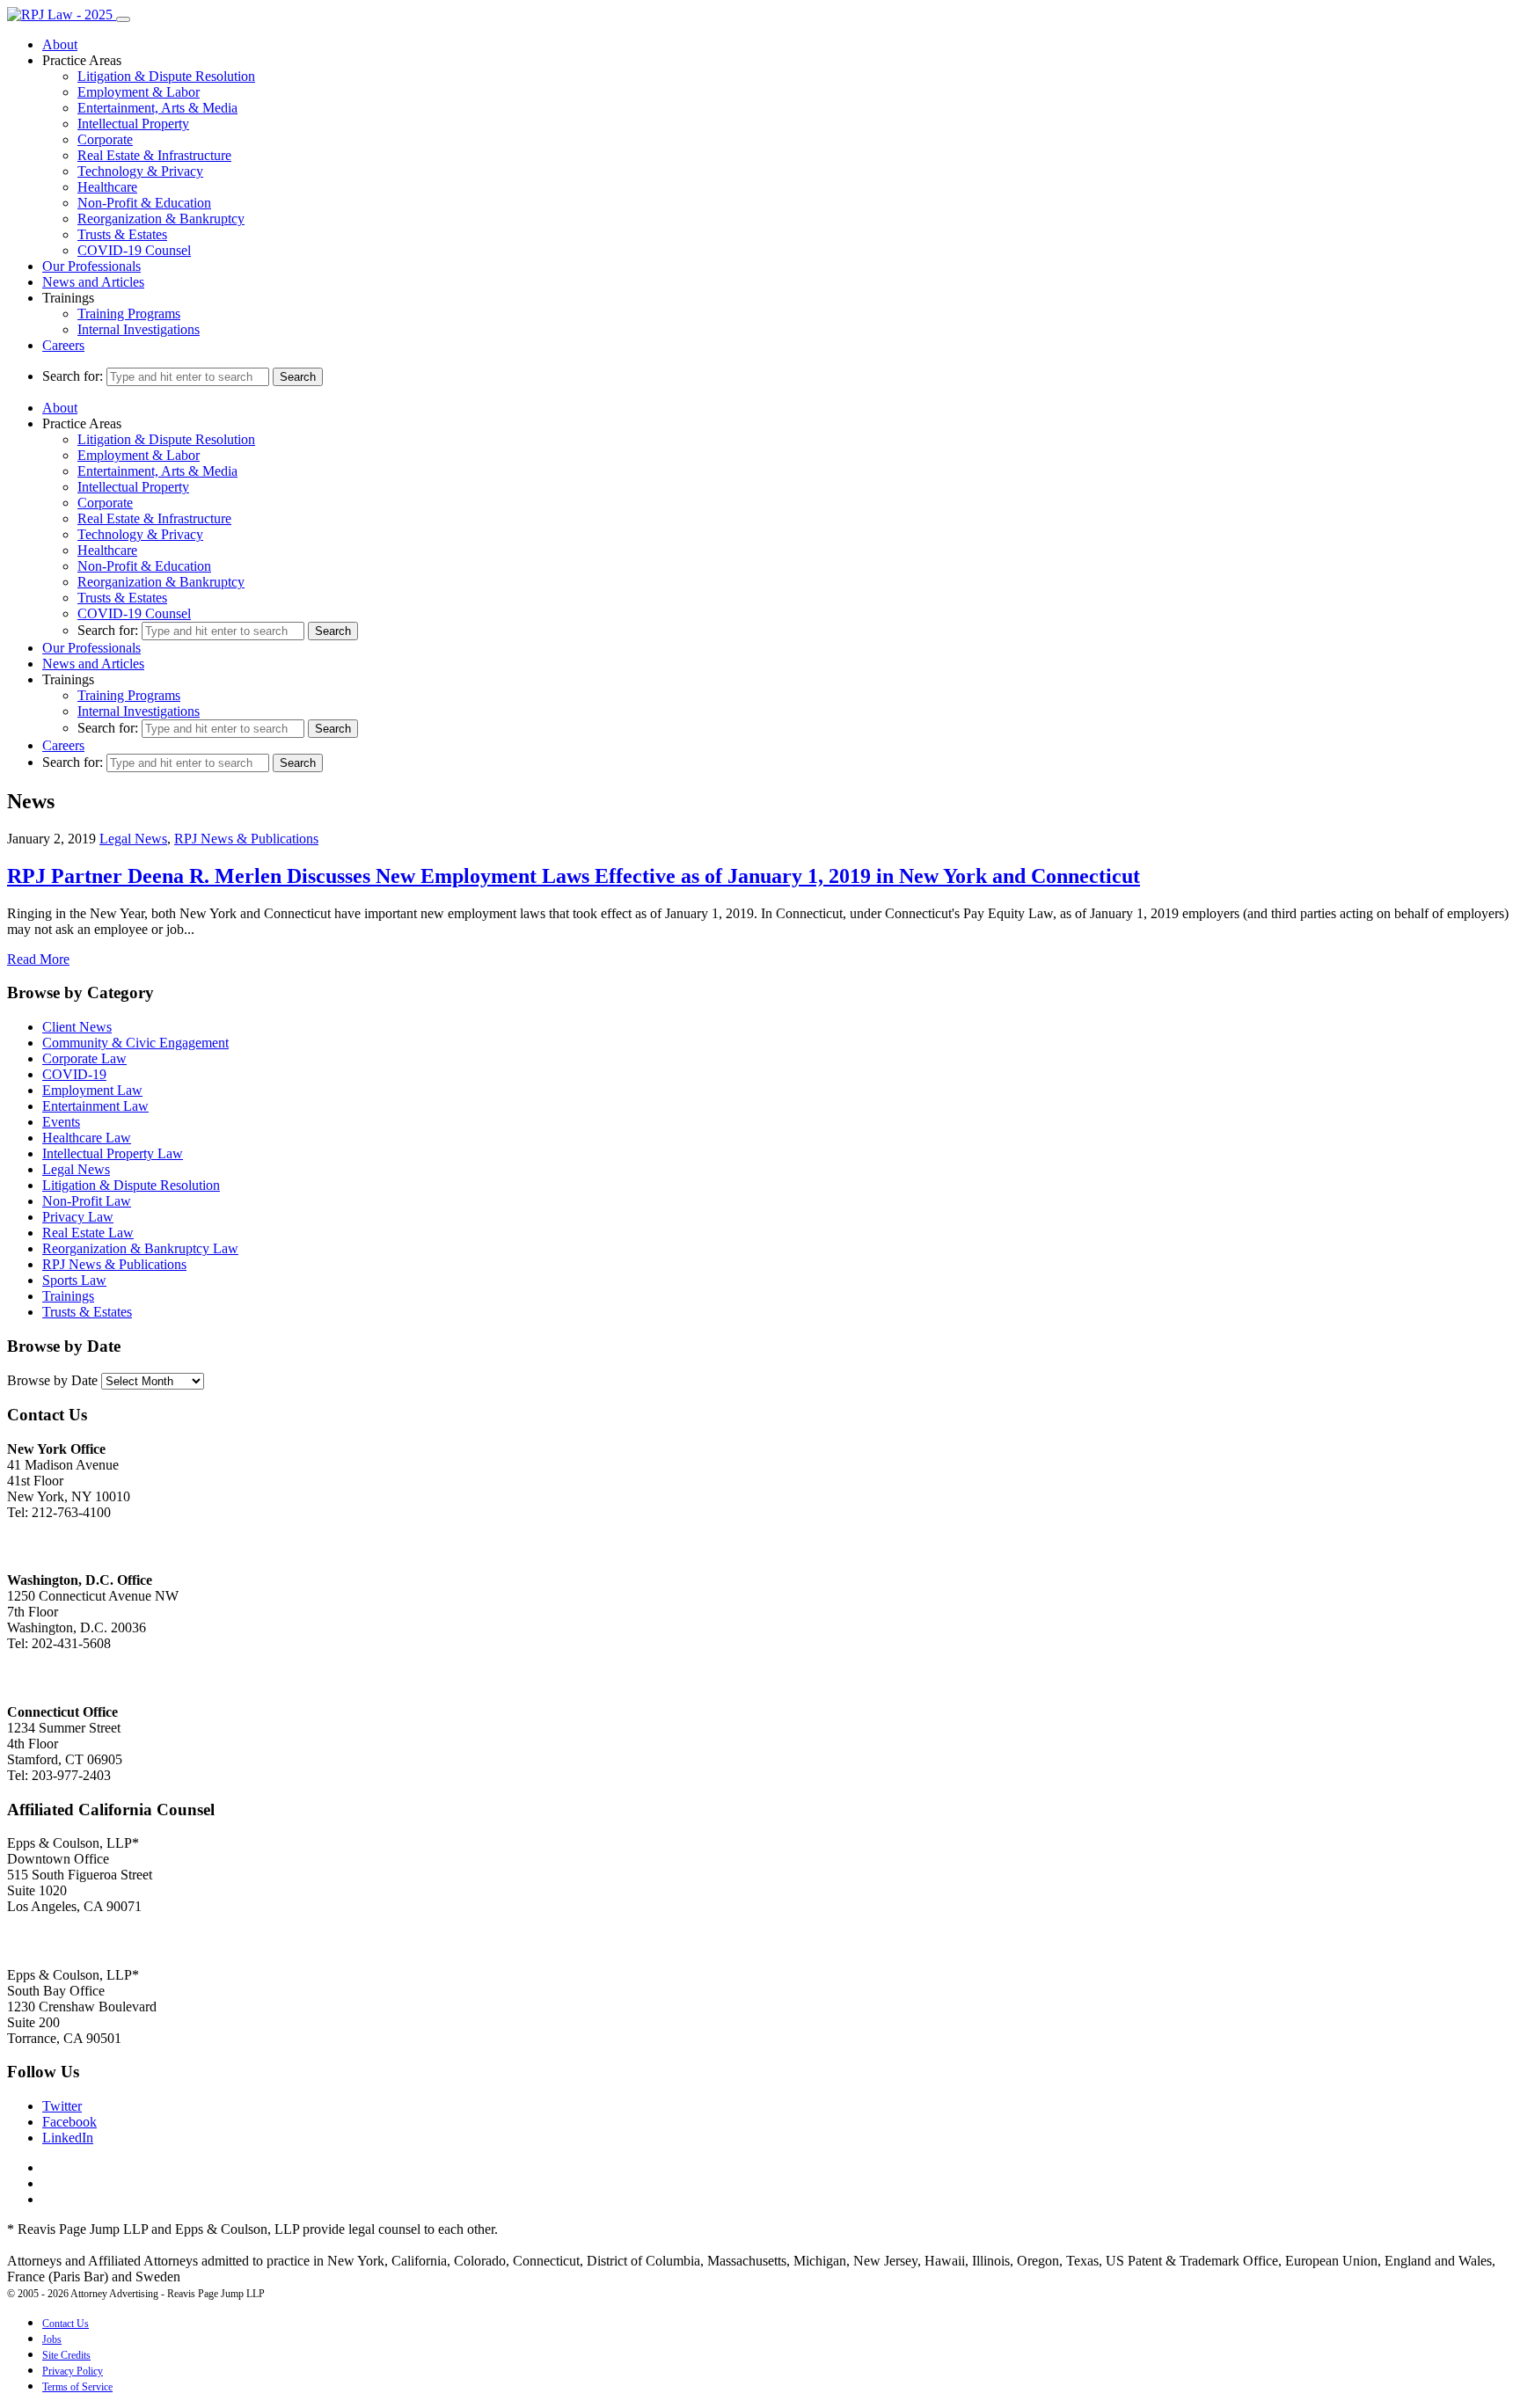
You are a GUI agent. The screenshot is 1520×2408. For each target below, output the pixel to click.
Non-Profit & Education (144, 203)
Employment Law (92, 1090)
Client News (77, 1027)
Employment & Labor (139, 92)
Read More (38, 959)
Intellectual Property (133, 124)
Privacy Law (78, 1217)
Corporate (105, 139)
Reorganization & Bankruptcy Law (140, 1248)
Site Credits (66, 2355)
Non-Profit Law (87, 1201)
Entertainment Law (95, 1106)
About (60, 44)
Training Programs (129, 314)
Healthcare (107, 187)
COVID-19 (74, 1074)
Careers (63, 345)
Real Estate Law (88, 1233)
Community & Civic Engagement (135, 1043)
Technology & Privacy (140, 171)
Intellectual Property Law (113, 1153)
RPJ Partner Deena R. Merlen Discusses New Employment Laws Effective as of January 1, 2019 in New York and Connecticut (574, 876)
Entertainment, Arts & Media (157, 108)
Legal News (133, 839)
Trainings (68, 1296)
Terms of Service (77, 2387)
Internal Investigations (139, 329)
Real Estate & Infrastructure (154, 155)
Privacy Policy (73, 2371)
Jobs (52, 2339)
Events (61, 1122)
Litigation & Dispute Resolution (166, 76)
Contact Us (66, 2324)
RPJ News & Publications (246, 839)
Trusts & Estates (122, 234)
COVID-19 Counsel (134, 250)
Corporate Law (84, 1058)
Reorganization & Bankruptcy (161, 219)
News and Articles (93, 282)
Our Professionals (91, 266)
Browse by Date (52, 1380)
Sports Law (74, 1280)
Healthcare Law (87, 1138)
